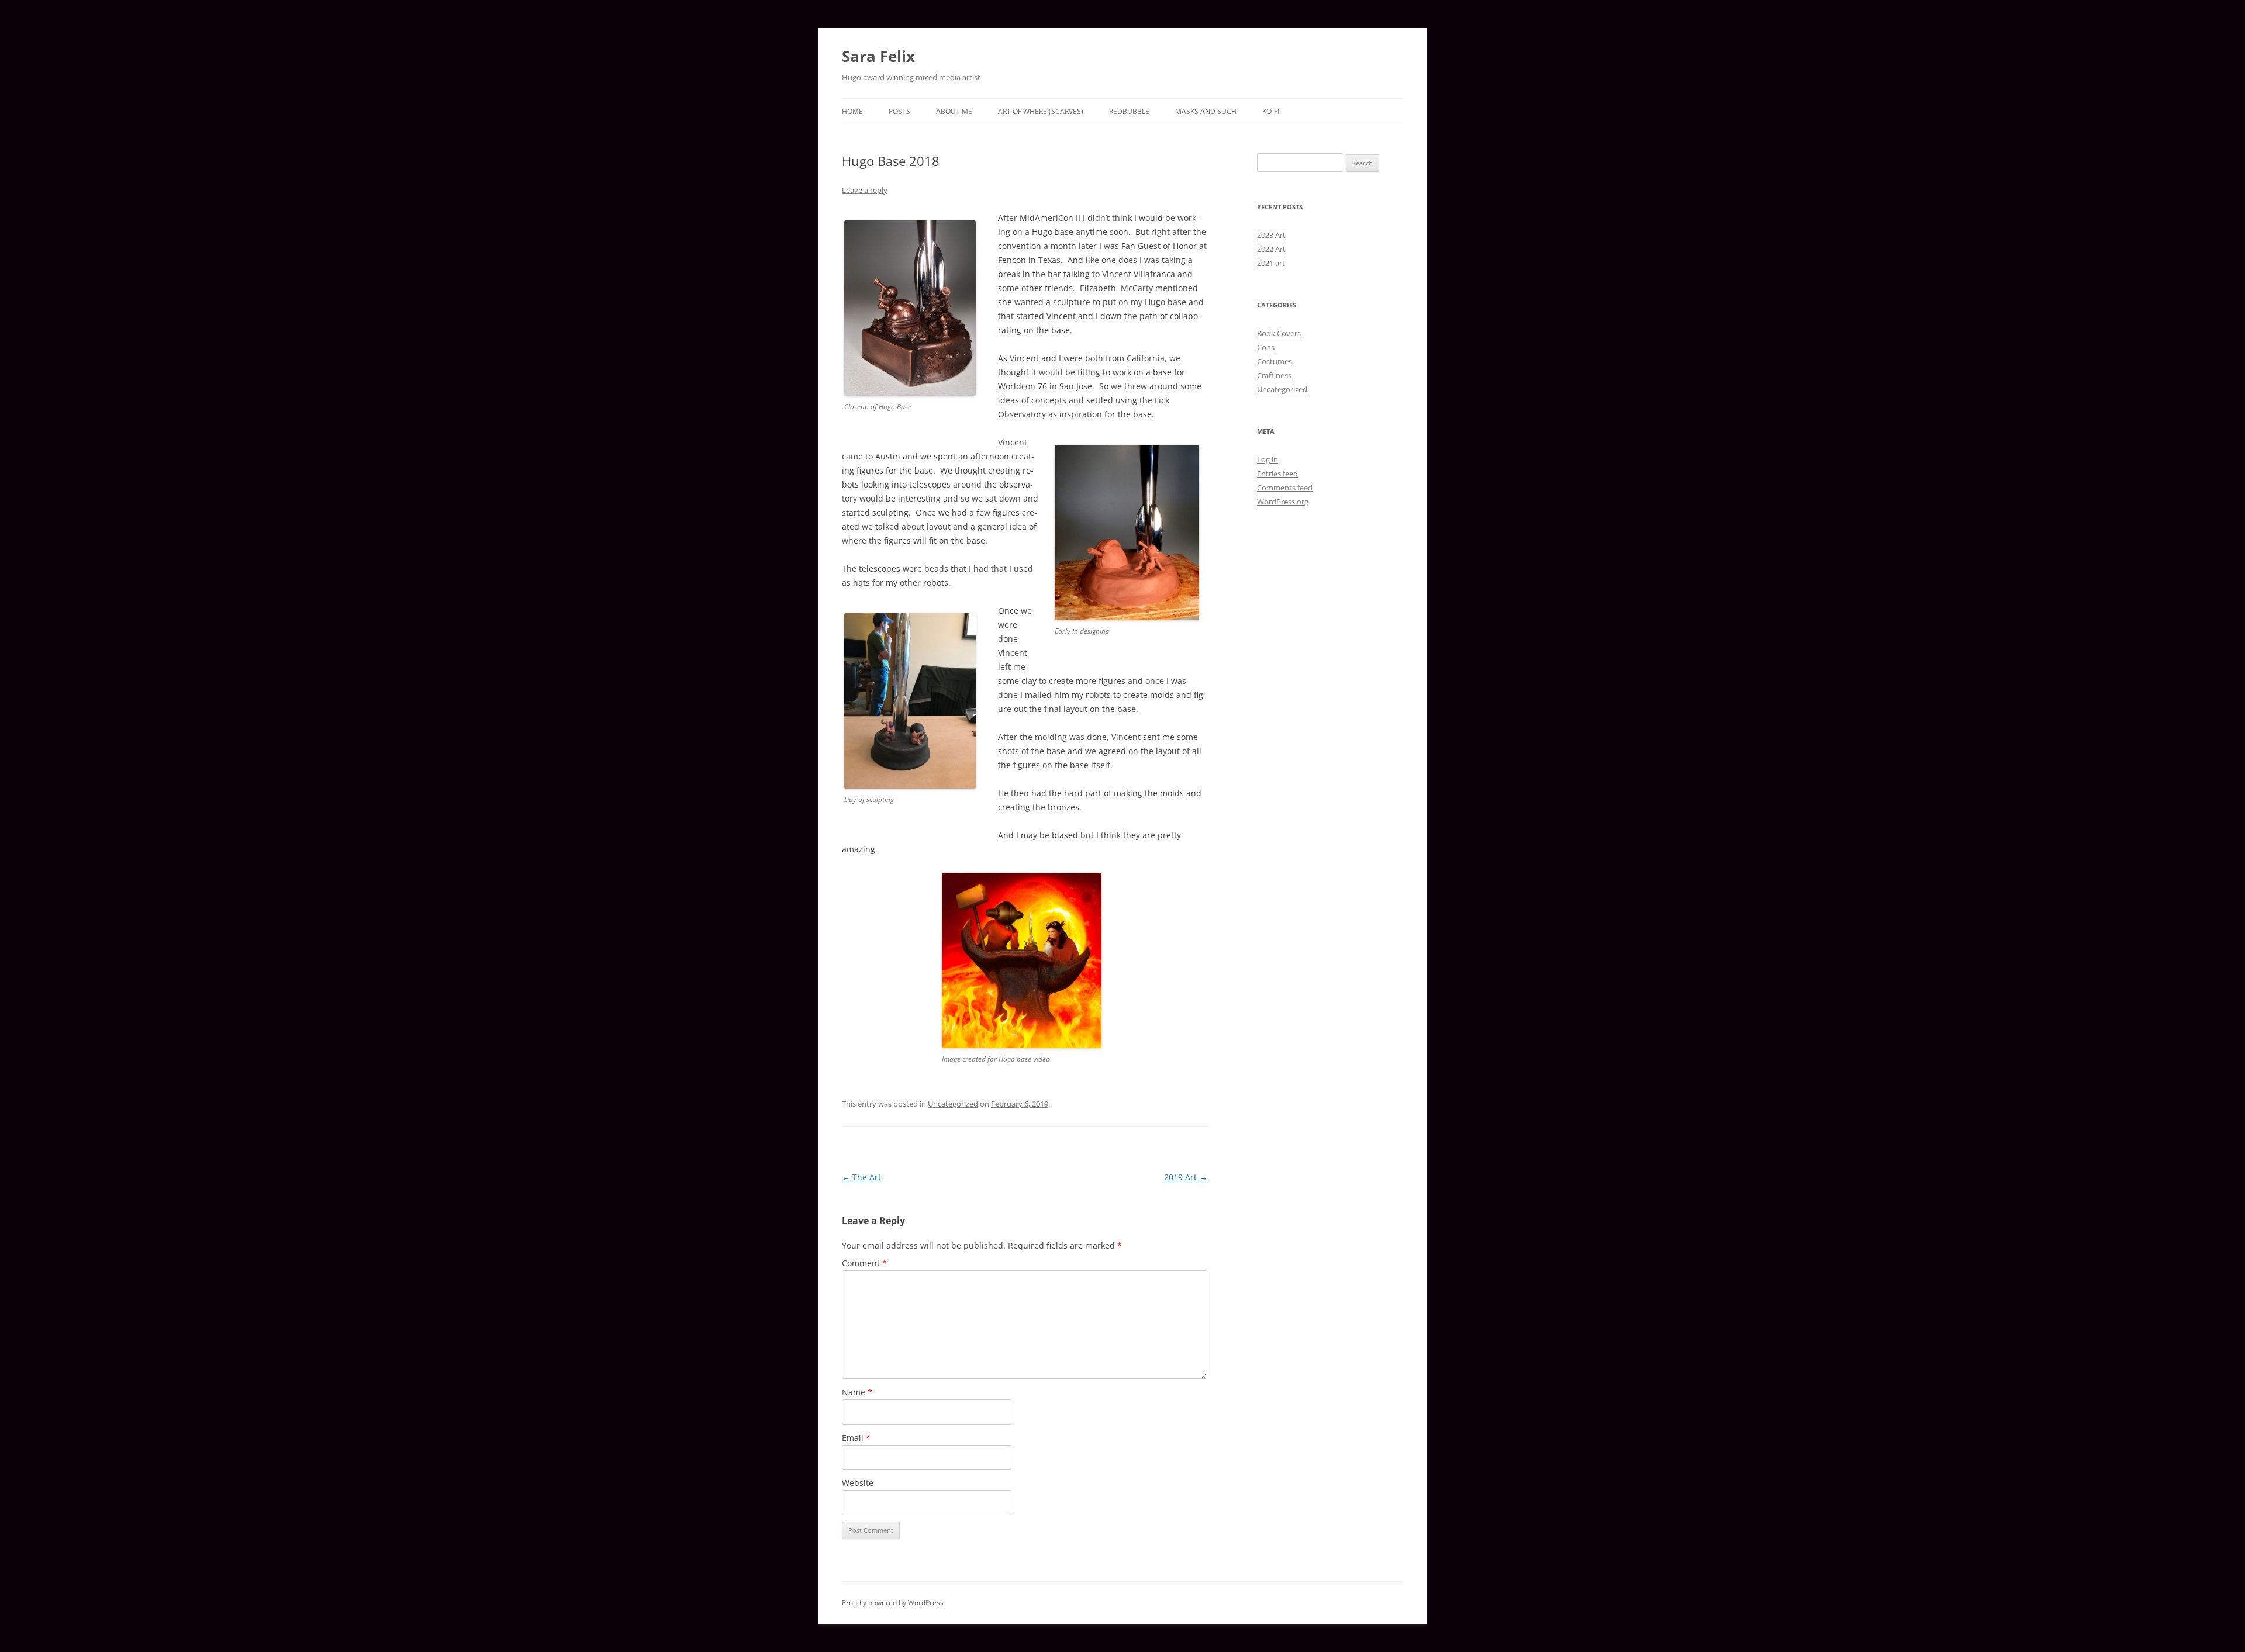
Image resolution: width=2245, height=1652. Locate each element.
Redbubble (1129, 111)
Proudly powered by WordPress (893, 1603)
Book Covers (1279, 333)
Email (856, 1438)
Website (858, 1483)
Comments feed (1285, 488)
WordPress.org (1283, 502)
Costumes (1275, 361)
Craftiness (1274, 375)
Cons (1266, 347)
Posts (899, 111)
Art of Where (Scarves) (1041, 111)
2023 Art (1271, 235)
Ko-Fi (1271, 111)
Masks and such (1206, 111)
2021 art (1271, 263)
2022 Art (1271, 249)
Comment (864, 1263)
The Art (861, 1177)
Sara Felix (878, 56)
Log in (1267, 459)
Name (857, 1392)
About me (954, 111)
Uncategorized (953, 1104)
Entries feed (1277, 474)
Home (852, 111)
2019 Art (1186, 1177)
